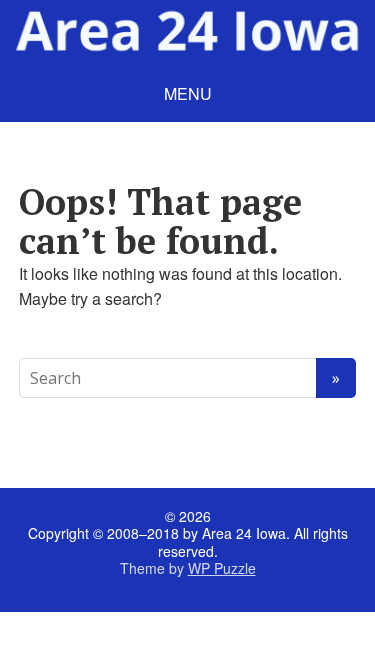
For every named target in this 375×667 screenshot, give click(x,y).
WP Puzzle (222, 568)
